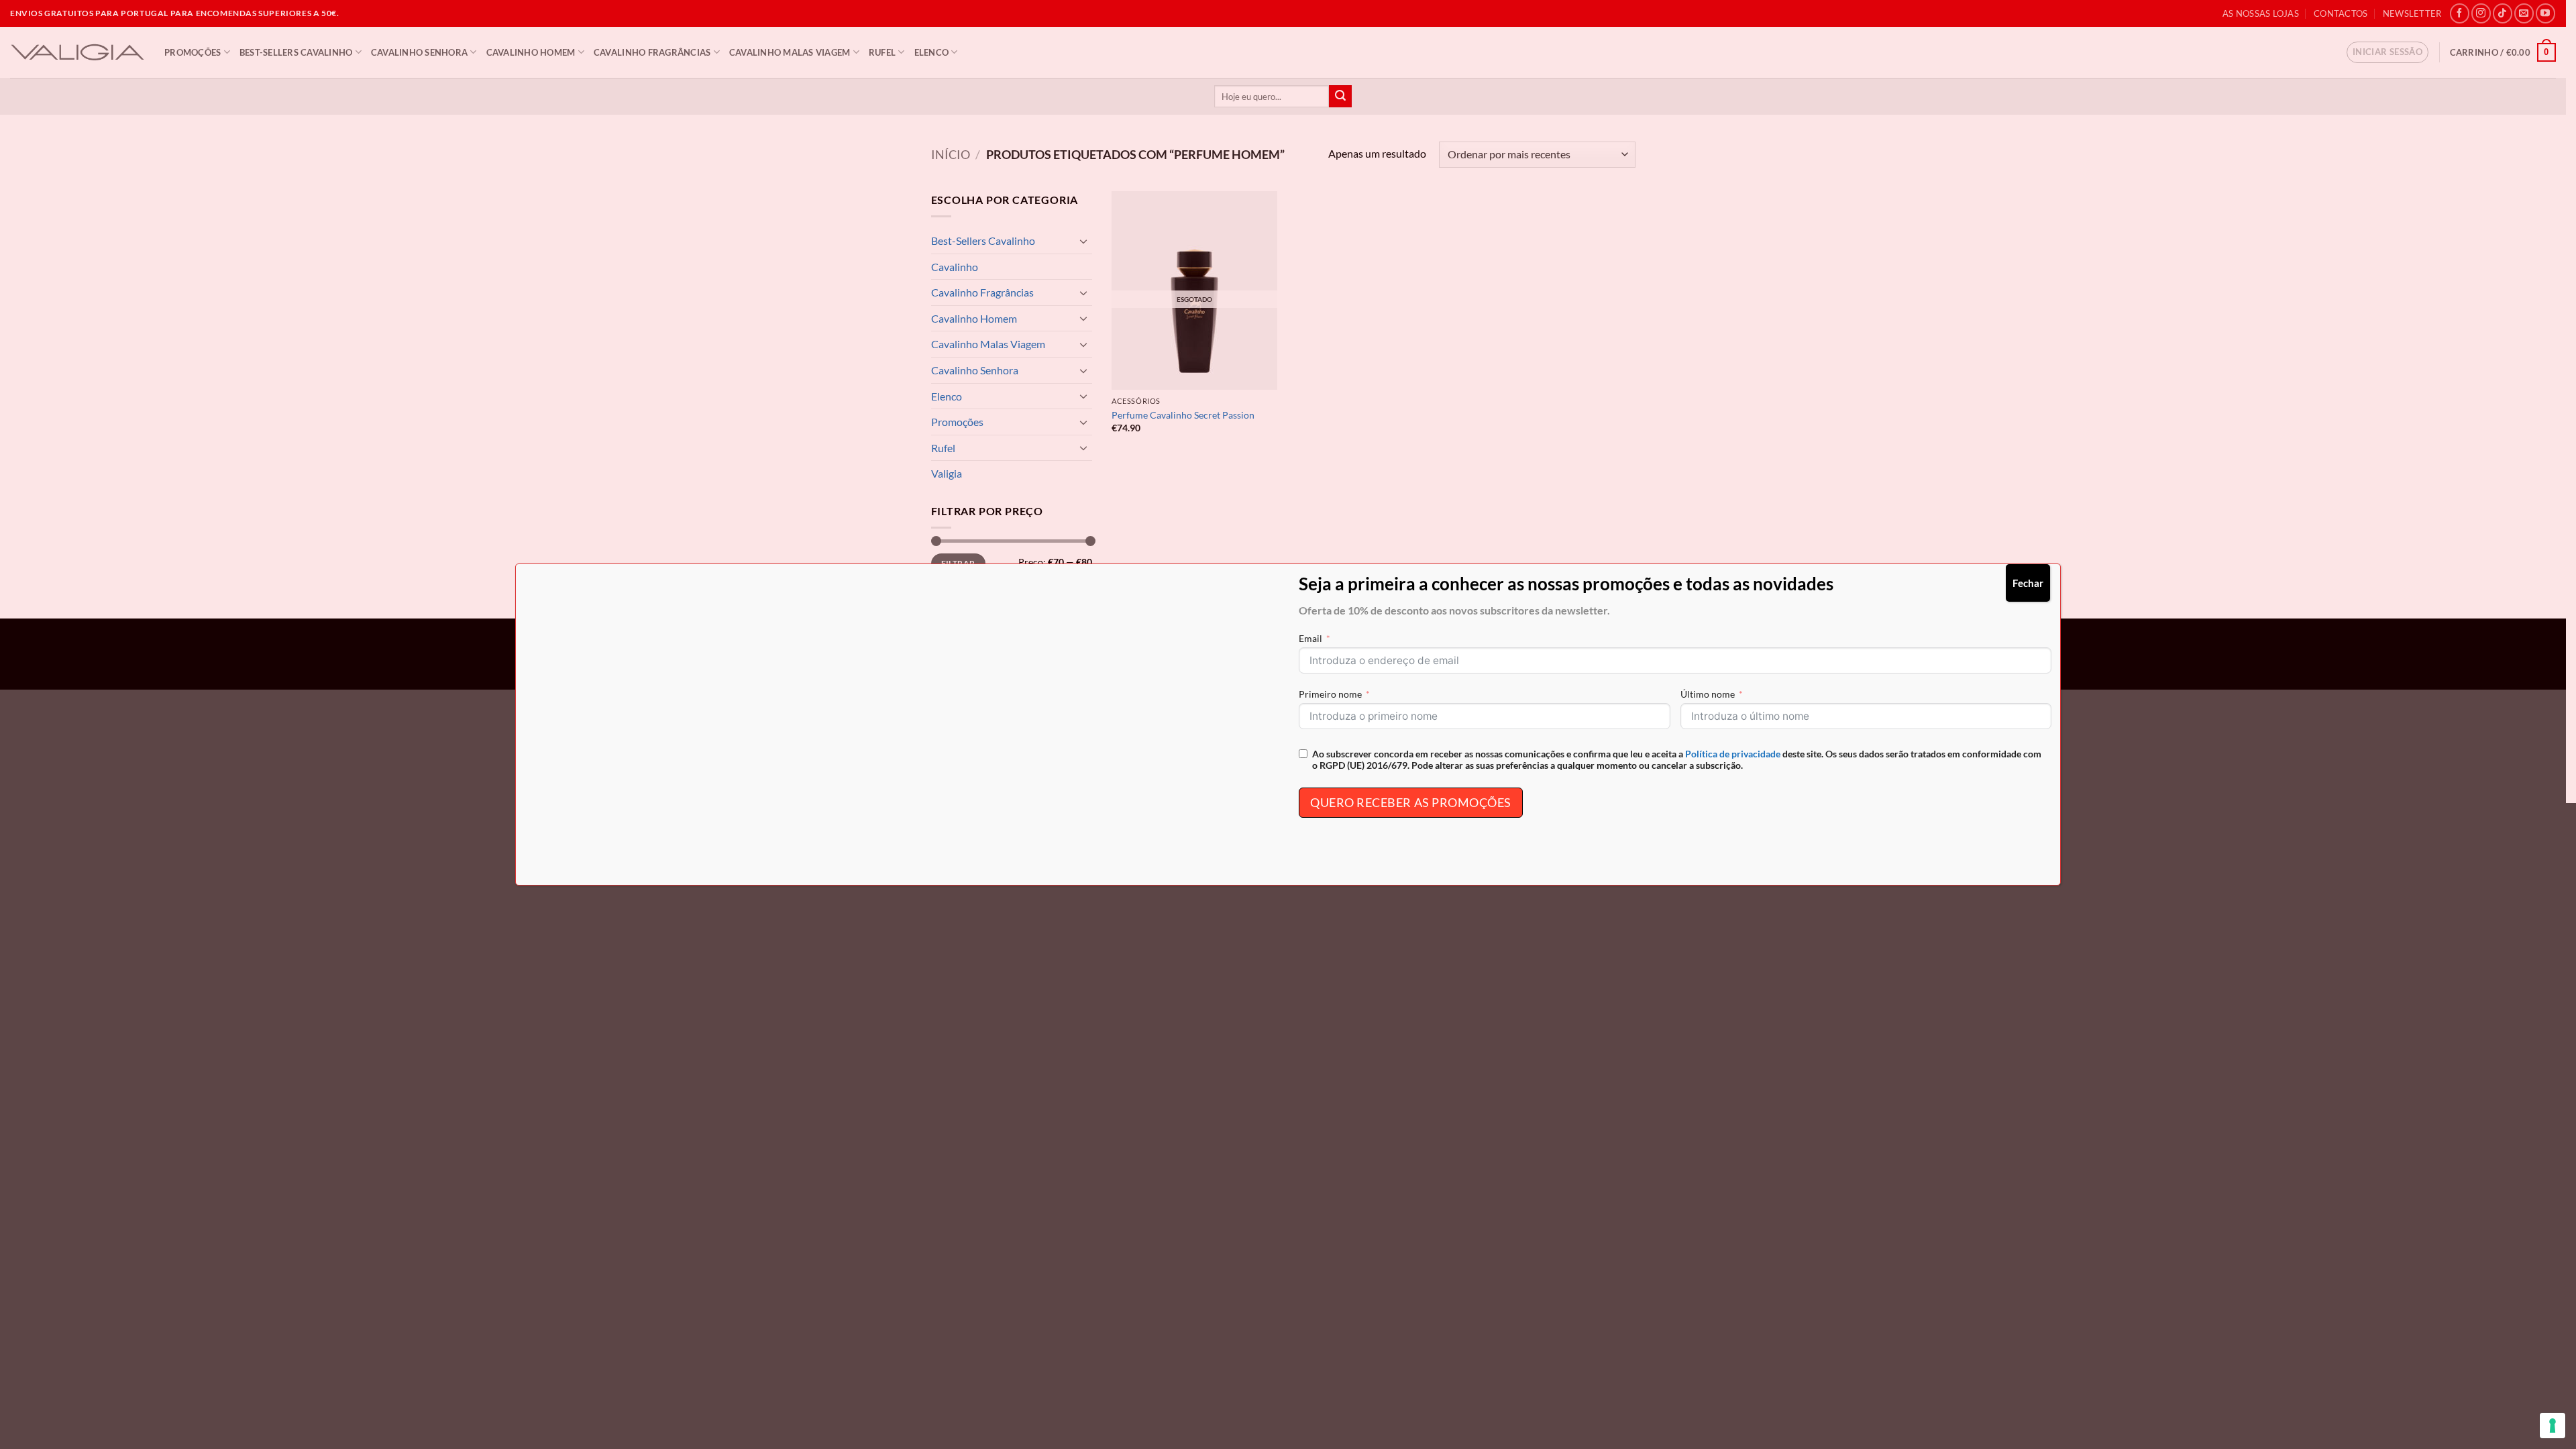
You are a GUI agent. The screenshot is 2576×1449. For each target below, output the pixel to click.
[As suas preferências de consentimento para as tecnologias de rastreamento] (2553, 1426)
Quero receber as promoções (1411, 802)
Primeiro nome (1330, 694)
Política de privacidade (1733, 754)
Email (1310, 638)
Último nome (1708, 694)
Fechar (2028, 583)
